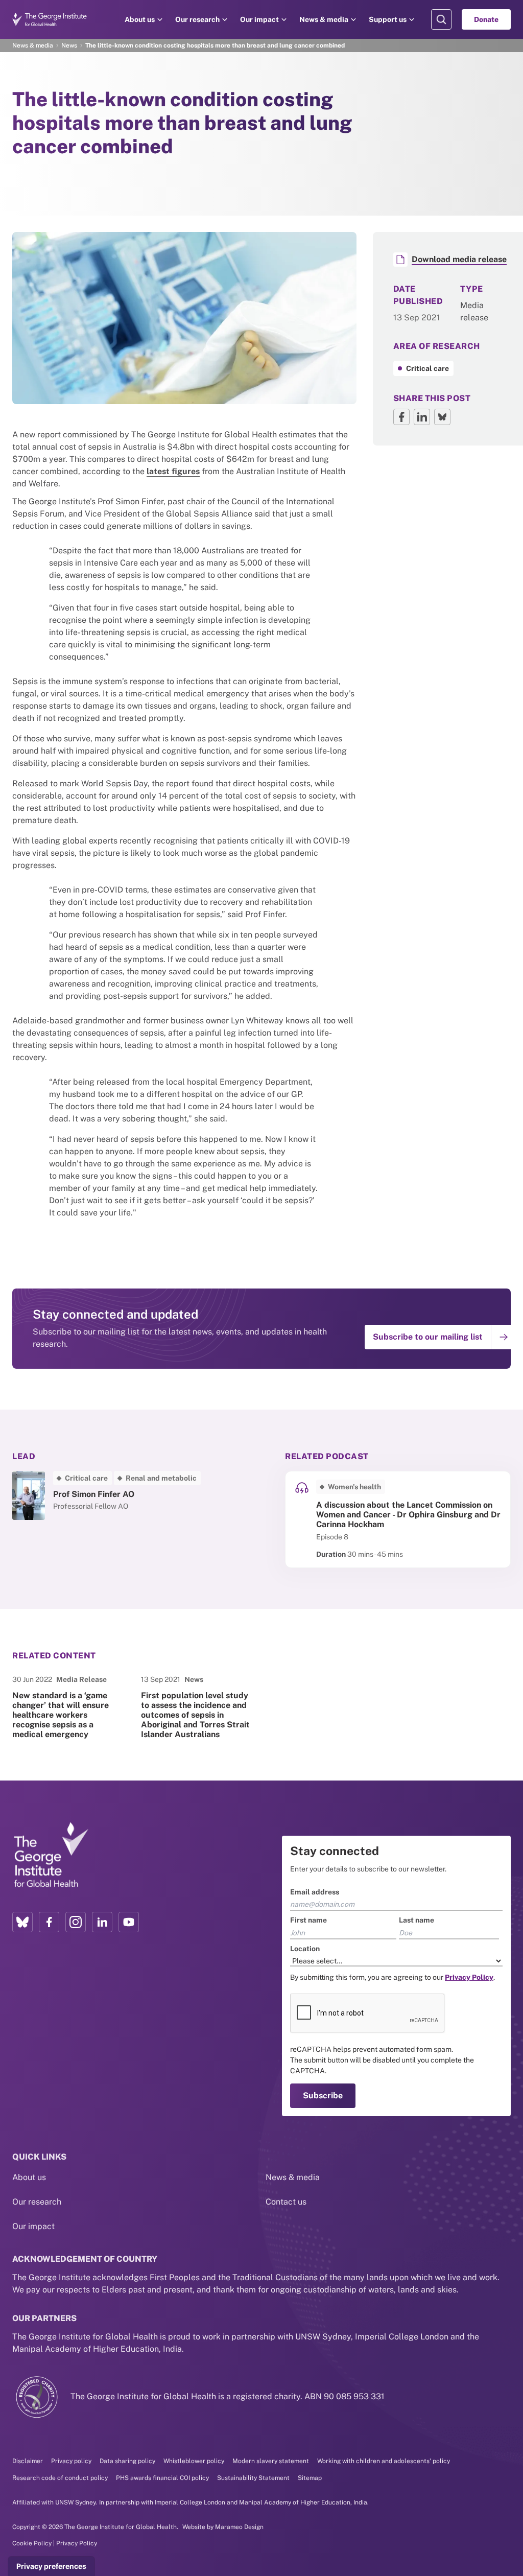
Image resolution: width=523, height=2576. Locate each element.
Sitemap (310, 2478)
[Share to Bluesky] (442, 417)
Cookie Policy (32, 2543)
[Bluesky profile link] (22, 1922)
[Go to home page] (50, 19)
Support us (388, 19)
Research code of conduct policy (60, 2478)
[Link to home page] (51, 1856)
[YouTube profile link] (129, 1922)
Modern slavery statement (271, 2461)
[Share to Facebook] (401, 417)
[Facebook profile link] (49, 1922)
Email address (315, 1892)
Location (305, 1949)
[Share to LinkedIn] (422, 417)
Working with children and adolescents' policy (384, 2461)
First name (308, 1920)
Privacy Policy (77, 2543)
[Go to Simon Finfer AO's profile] (125, 1495)
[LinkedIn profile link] (102, 1922)
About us (140, 19)
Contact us (286, 2202)
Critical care (427, 368)
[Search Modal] (441, 19)
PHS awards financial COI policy (162, 2478)
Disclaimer (28, 2461)
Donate (486, 19)
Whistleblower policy (194, 2461)
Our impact (259, 19)
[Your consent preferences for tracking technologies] (51, 2566)
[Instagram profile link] (76, 1922)
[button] (440, 1337)
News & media (324, 19)
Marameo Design (239, 2527)
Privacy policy (71, 2461)
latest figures (173, 471)
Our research (197, 19)
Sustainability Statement (253, 2478)
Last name (417, 1920)
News (69, 45)
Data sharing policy (127, 2461)
